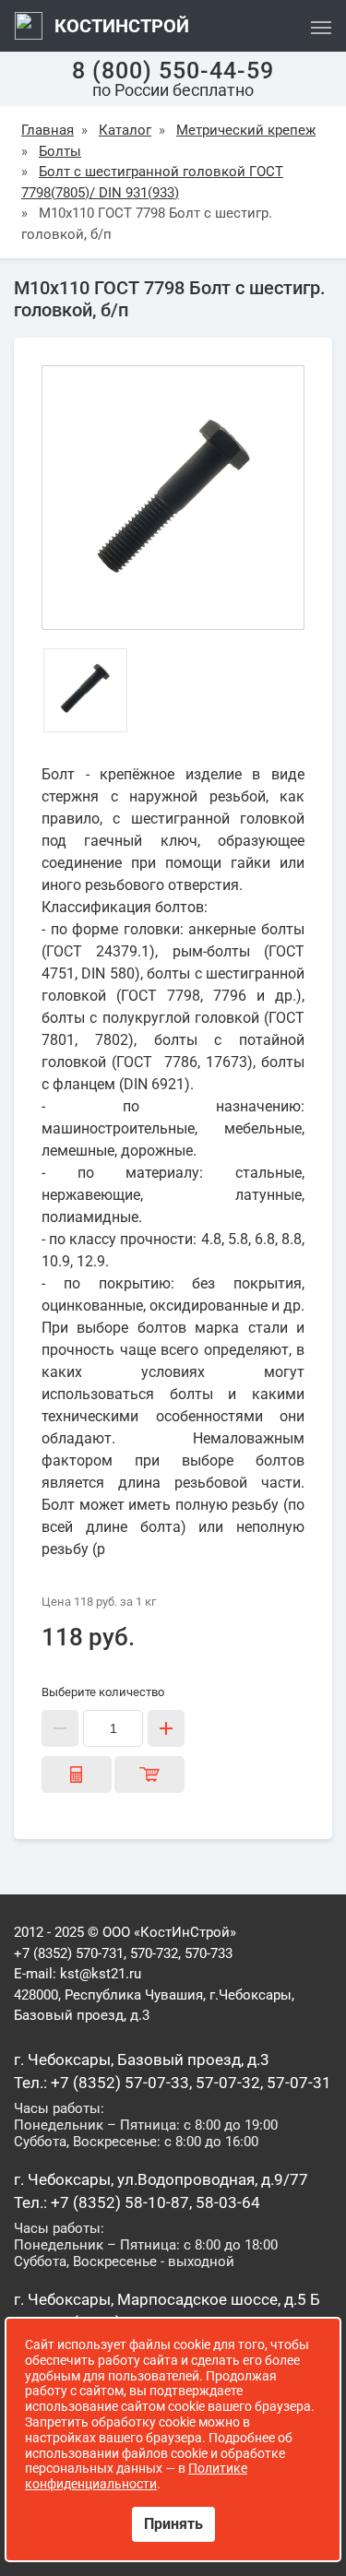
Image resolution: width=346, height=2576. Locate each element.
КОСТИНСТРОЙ (119, 26)
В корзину (149, 1775)
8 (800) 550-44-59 (173, 71)
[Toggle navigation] (321, 26)
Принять (173, 2524)
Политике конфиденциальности (136, 2476)
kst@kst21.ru (101, 1974)
